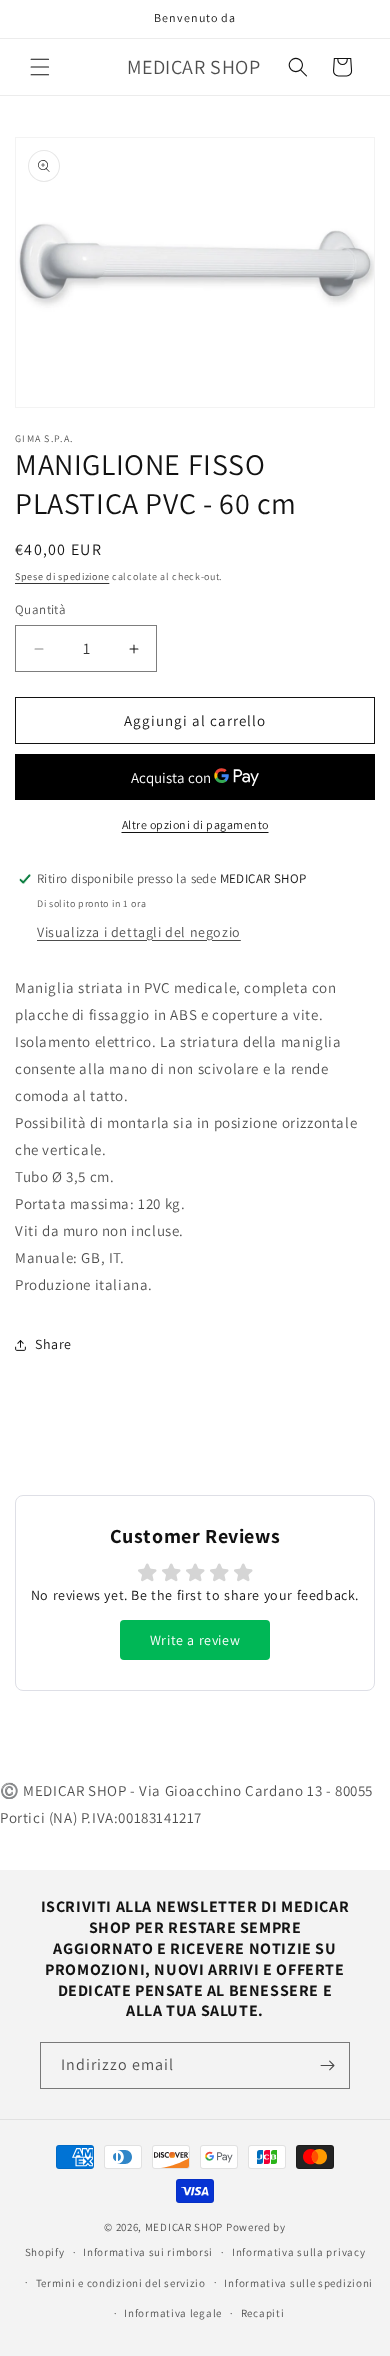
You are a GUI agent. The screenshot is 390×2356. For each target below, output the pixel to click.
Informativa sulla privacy (299, 2252)
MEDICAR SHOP (184, 2227)
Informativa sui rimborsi (148, 2252)
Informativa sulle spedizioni (298, 2283)
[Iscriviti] (327, 2065)
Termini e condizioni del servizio (121, 2283)
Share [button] (53, 1344)
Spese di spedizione (62, 576)
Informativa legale (173, 2313)
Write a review (195, 1640)
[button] (40, 67)
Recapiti (263, 2313)
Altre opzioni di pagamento (195, 824)
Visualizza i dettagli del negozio (139, 932)
